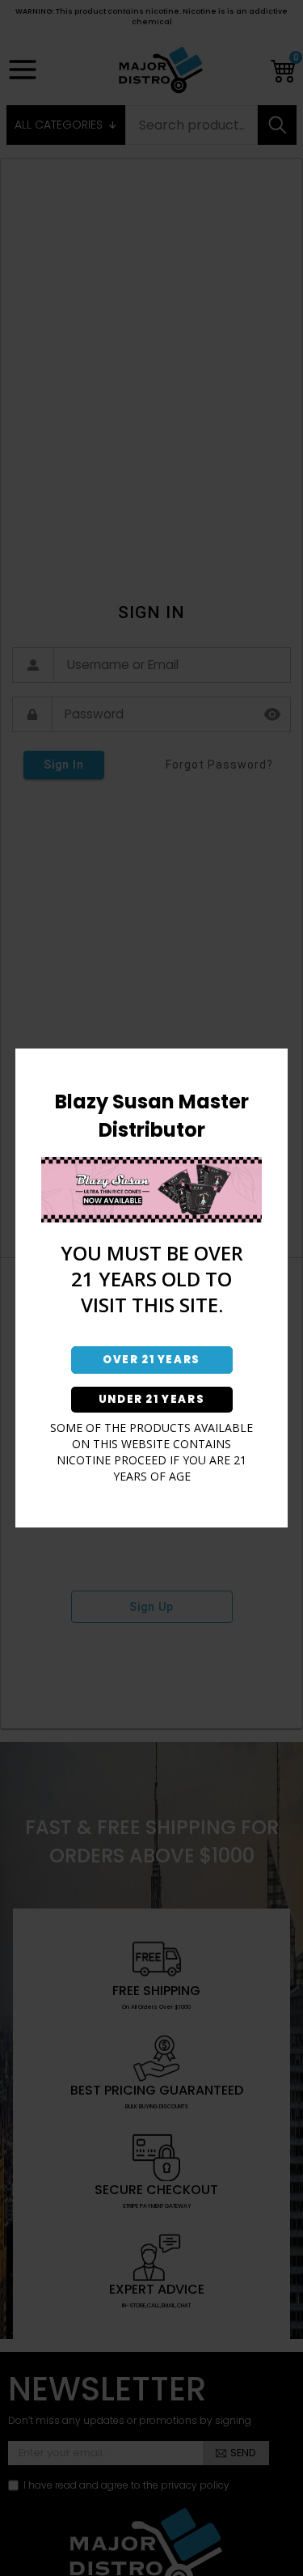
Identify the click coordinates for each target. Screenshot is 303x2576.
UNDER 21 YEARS (151, 1399)
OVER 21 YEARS (151, 1360)
